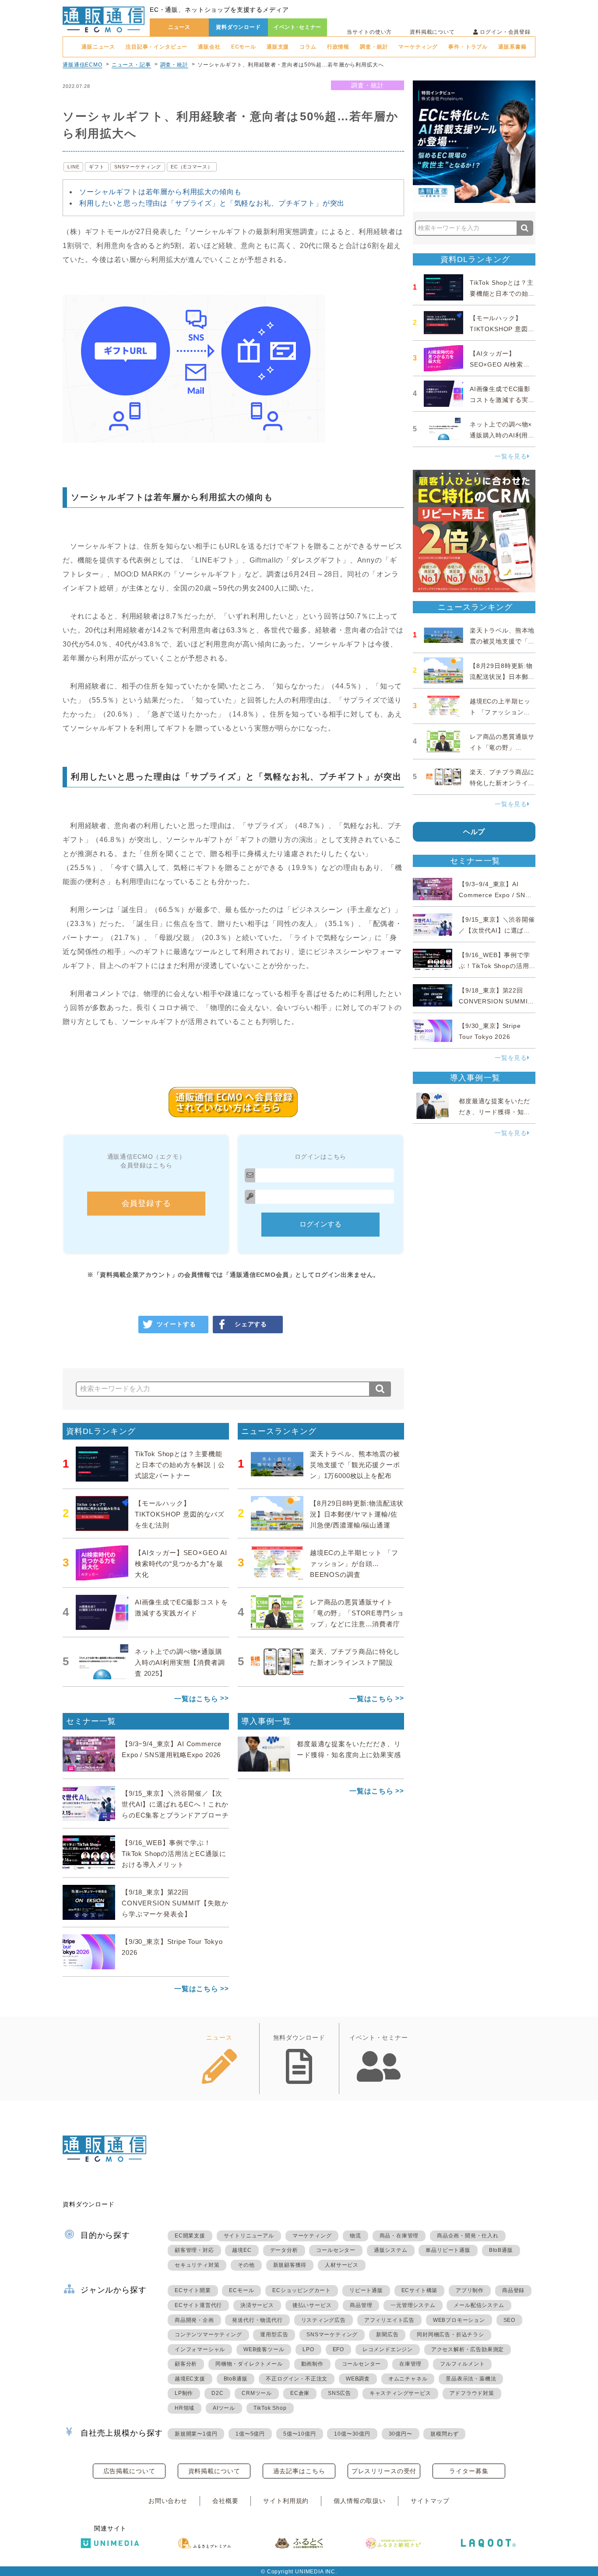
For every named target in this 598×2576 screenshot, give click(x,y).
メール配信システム (479, 2305)
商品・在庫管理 (399, 2236)
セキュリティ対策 (197, 2265)
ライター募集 (469, 2471)
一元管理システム (413, 2305)
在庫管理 (410, 2364)
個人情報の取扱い (360, 2501)
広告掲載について (129, 2471)
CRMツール (257, 2393)
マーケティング (418, 47)
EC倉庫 (300, 2393)
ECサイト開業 (193, 2290)
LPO (308, 2349)
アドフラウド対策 (472, 2393)
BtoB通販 (501, 2250)
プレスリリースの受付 (384, 2471)
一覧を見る (511, 456)
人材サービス (342, 2265)
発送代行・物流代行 (257, 2320)
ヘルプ (474, 832)
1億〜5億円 (250, 2434)
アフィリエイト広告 (389, 2320)
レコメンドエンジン (388, 2349)
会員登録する (146, 1203)
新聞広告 (387, 2335)
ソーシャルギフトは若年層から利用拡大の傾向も (160, 192)
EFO (338, 2349)
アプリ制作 (470, 2290)
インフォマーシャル (200, 2349)
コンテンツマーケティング (208, 2335)
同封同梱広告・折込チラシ (450, 2335)
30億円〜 (401, 2434)
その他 (246, 2265)
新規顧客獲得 (290, 2265)
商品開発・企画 (194, 2320)
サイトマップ (430, 2501)
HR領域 (185, 2408)
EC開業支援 (190, 2236)
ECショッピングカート (302, 2290)
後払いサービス (312, 2305)
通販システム (391, 2250)
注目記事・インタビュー (157, 47)
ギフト (97, 167)
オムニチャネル (408, 2379)
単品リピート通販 (448, 2250)
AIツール (224, 2408)
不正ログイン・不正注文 (297, 2379)
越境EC (242, 2250)
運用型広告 (274, 2335)
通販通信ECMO (83, 65)
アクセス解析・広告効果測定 (468, 2349)
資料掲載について (432, 32)
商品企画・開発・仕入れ (468, 2236)
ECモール (244, 47)
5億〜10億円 (300, 2434)
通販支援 (278, 47)
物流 (355, 2236)
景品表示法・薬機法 (471, 2379)
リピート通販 (366, 2290)
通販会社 (209, 47)
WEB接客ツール (264, 2349)
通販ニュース (98, 47)
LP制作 (184, 2393)
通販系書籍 (512, 47)
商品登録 (513, 2290)
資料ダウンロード (238, 27)
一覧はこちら (196, 1699)
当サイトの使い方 (369, 32)
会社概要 (225, 2501)
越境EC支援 (190, 2379)
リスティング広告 (324, 2320)
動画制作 (312, 2364)
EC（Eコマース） (192, 167)
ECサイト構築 (420, 2290)
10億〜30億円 (352, 2434)
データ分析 (284, 2250)
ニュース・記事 (131, 65)
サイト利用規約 (286, 2501)
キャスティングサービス (400, 2393)
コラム (308, 47)
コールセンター (336, 2250)
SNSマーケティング (138, 167)
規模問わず (444, 2434)
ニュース (179, 27)
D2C (217, 2393)
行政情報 (338, 47)
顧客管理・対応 (194, 2250)
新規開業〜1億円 (196, 2434)
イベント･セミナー (298, 27)
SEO (509, 2320)
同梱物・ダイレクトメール (249, 2364)
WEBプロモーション (459, 2320)
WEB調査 (358, 2379)
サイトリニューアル (249, 2236)
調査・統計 (374, 47)
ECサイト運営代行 (198, 2305)
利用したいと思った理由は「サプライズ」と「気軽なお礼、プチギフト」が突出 (212, 203)
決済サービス (257, 2305)
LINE (73, 167)
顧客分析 (186, 2364)
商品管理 (361, 2305)
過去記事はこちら (299, 2471)
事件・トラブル (468, 47)
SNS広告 (339, 2393)
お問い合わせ (168, 2501)
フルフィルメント (462, 2364)
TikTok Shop (270, 2408)
